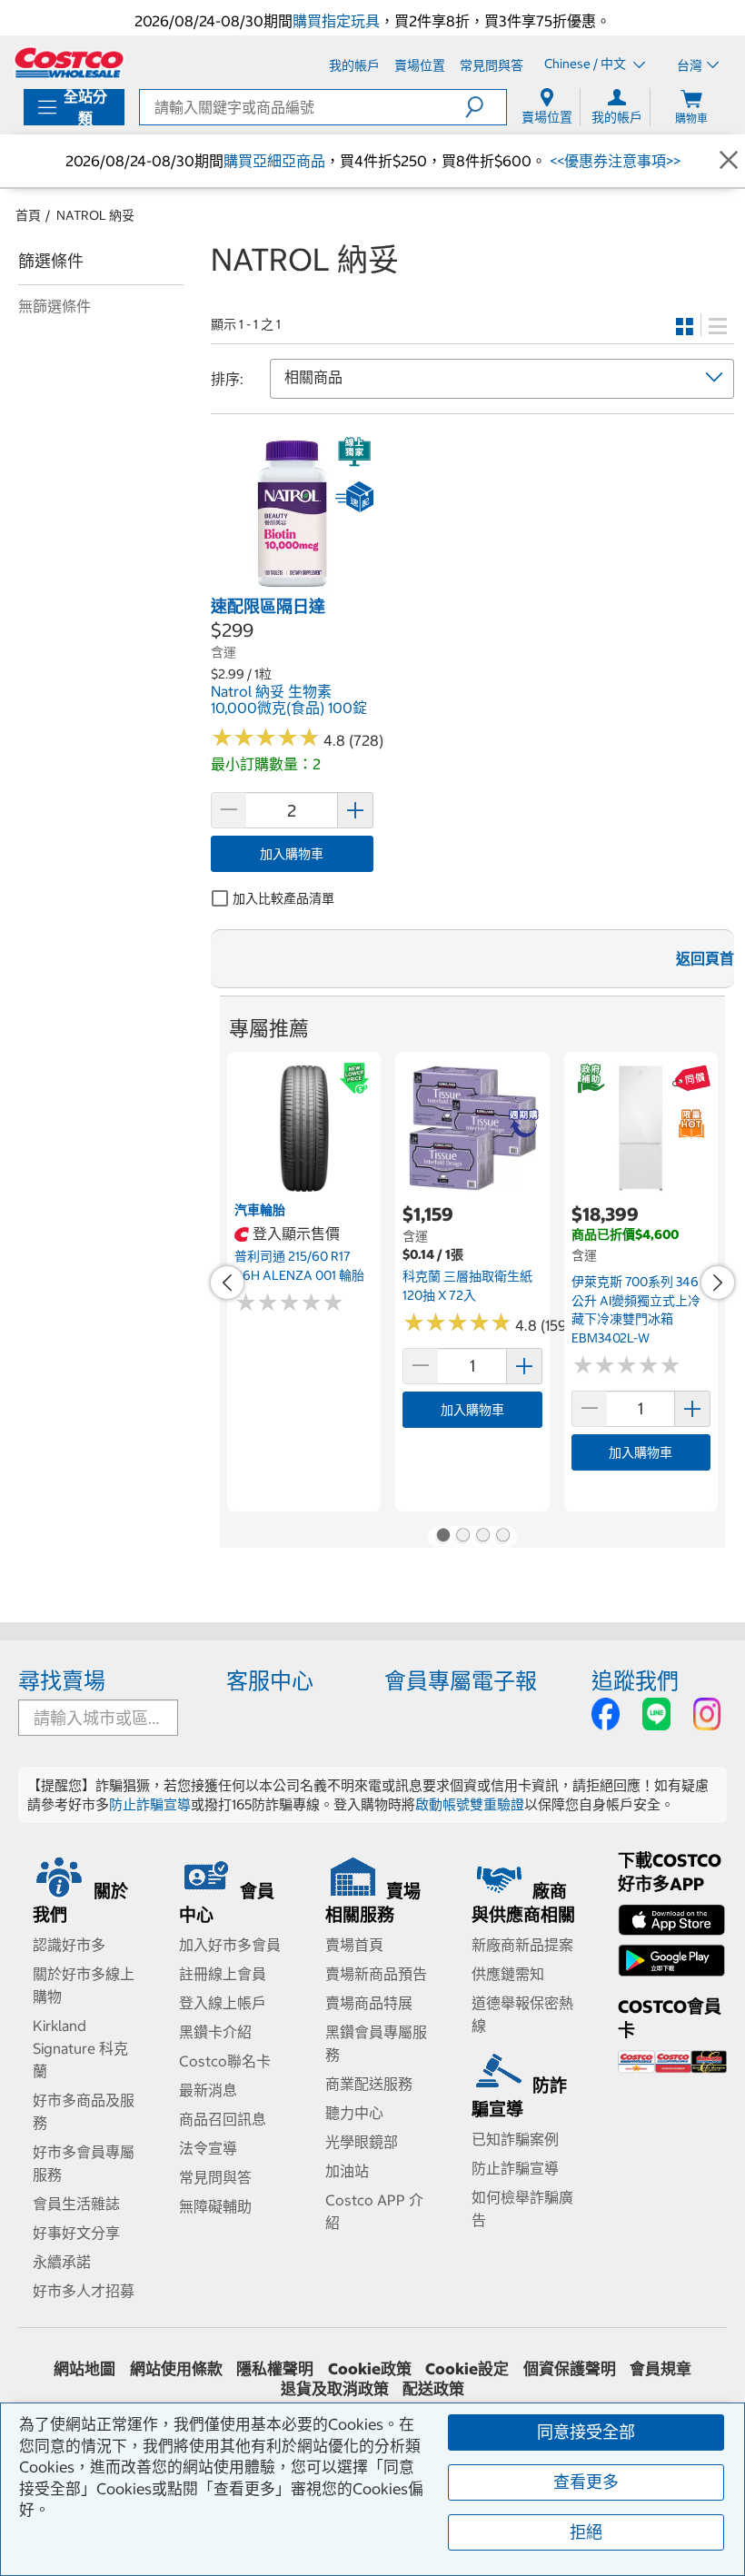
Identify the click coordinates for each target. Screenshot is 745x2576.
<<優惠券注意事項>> (613, 161)
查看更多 (586, 2482)
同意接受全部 (586, 2432)
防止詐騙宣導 (150, 1804)
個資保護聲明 (570, 2369)
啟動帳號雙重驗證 (470, 1804)
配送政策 (433, 2389)
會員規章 (661, 2369)
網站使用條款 (176, 2369)
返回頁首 (705, 958)
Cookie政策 (370, 2369)
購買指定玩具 (336, 21)
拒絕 (586, 2532)
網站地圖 (84, 2369)
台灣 (690, 65)
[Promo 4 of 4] (502, 1537)
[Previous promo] (227, 1283)
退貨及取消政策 (335, 2389)
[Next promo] (718, 1283)
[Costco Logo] (69, 63)
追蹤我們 (635, 1680)
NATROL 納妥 (95, 215)
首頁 (28, 215)
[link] (292, 585)
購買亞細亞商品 (274, 161)
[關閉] (729, 160)
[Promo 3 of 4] (482, 1537)
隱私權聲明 (275, 2369)
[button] (486, 107)
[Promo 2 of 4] (462, 1537)
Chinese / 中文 (586, 64)
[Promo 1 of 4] (442, 1537)
